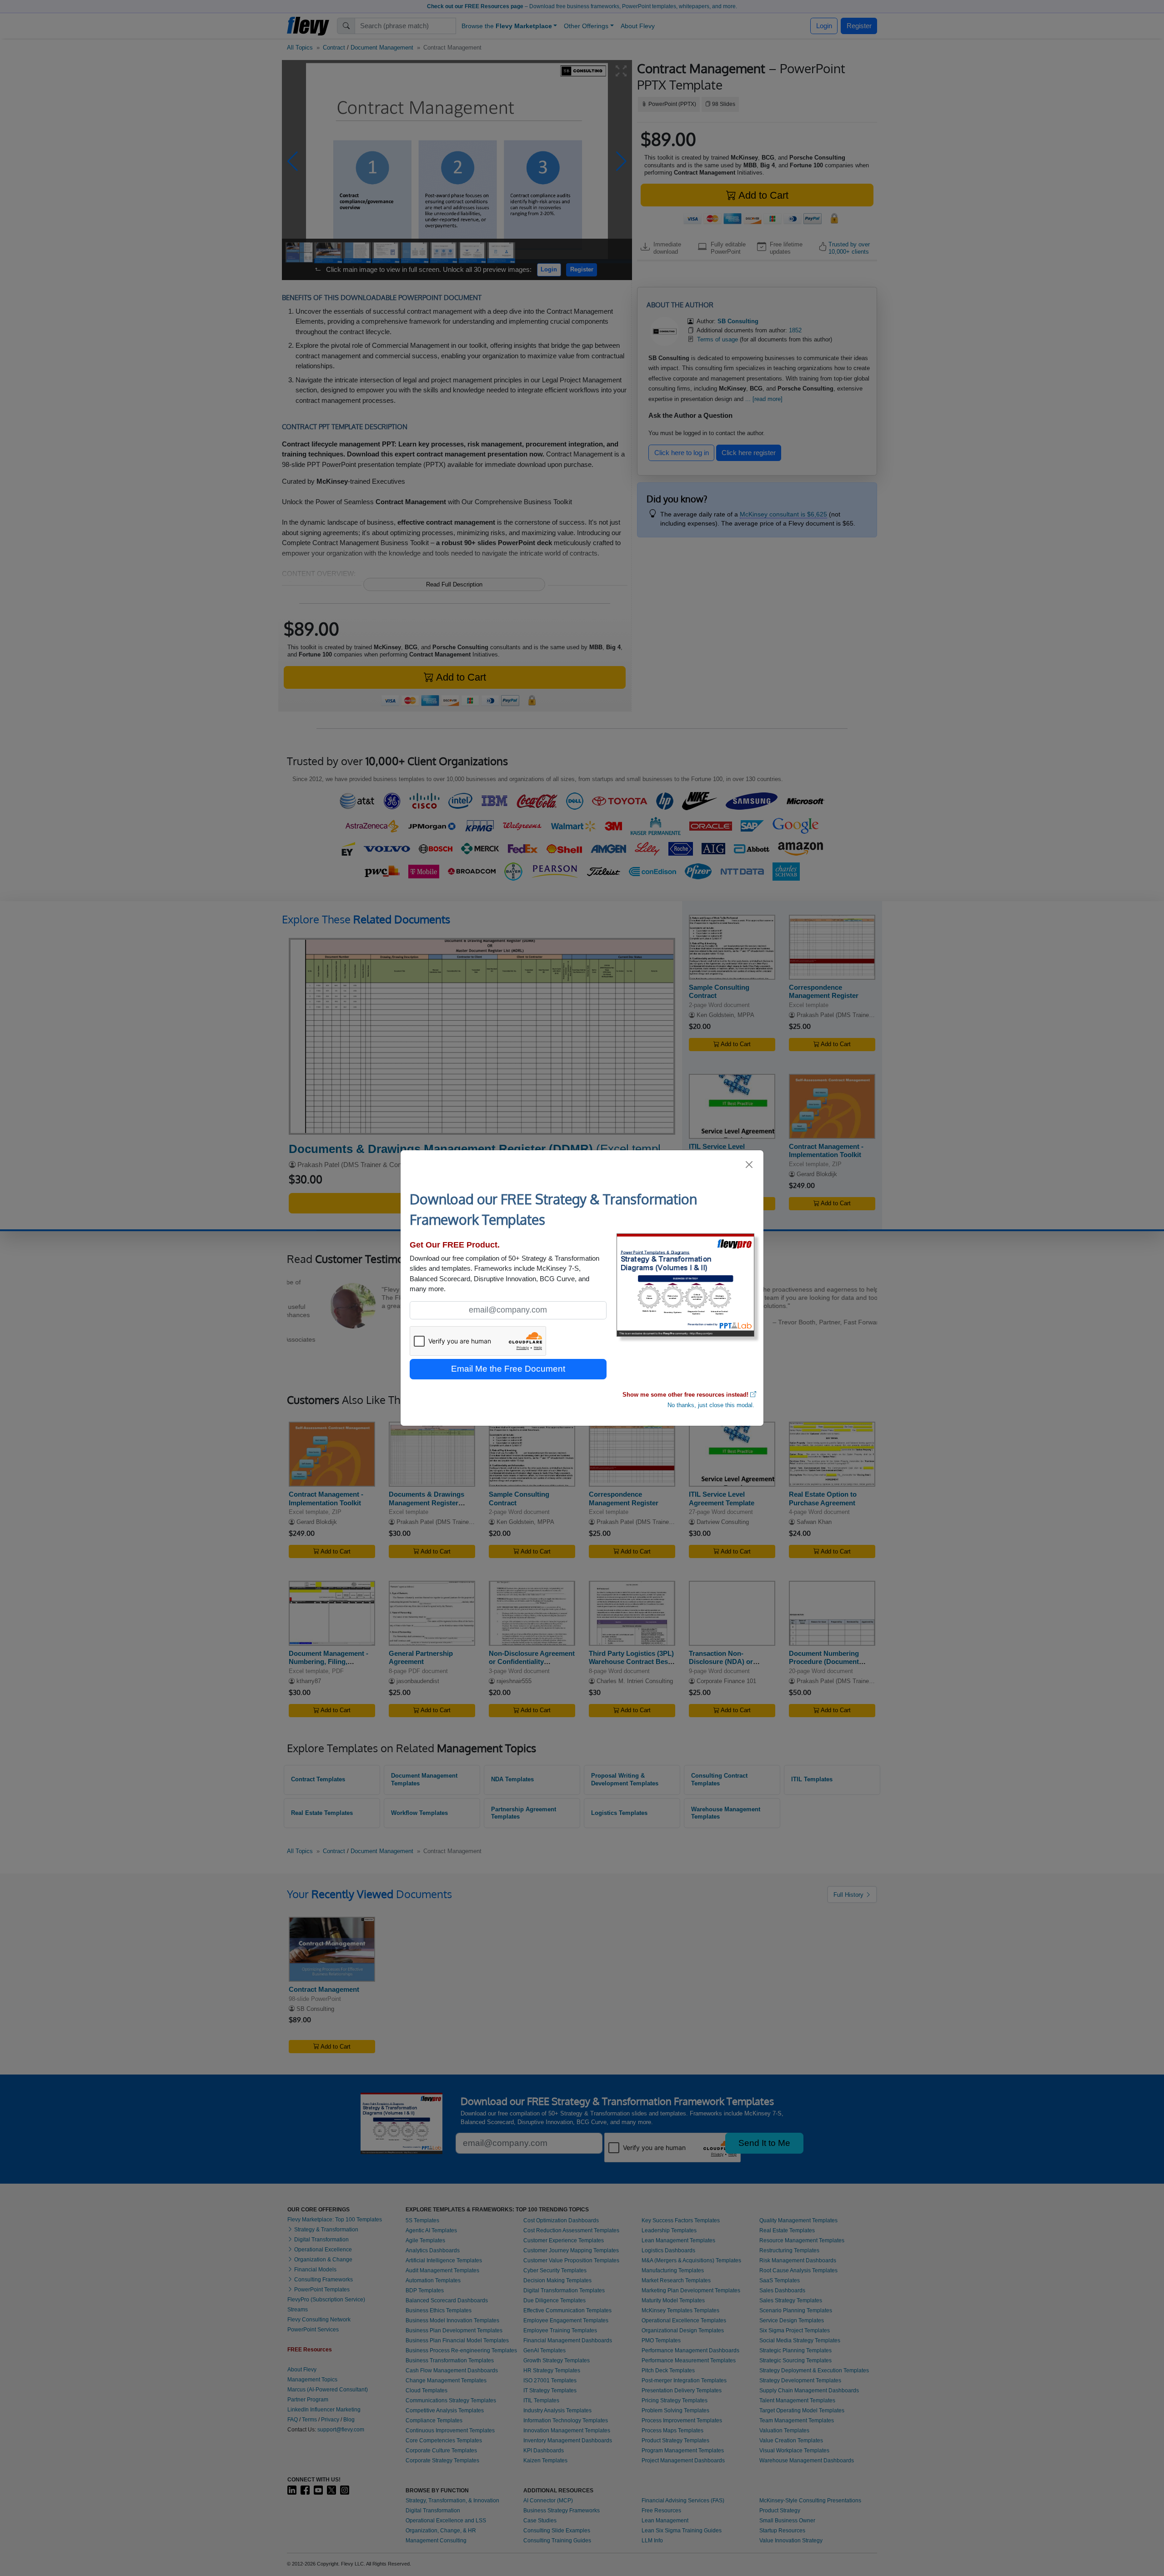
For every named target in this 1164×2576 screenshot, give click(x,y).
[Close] (750, 1165)
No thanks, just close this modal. (711, 1405)
